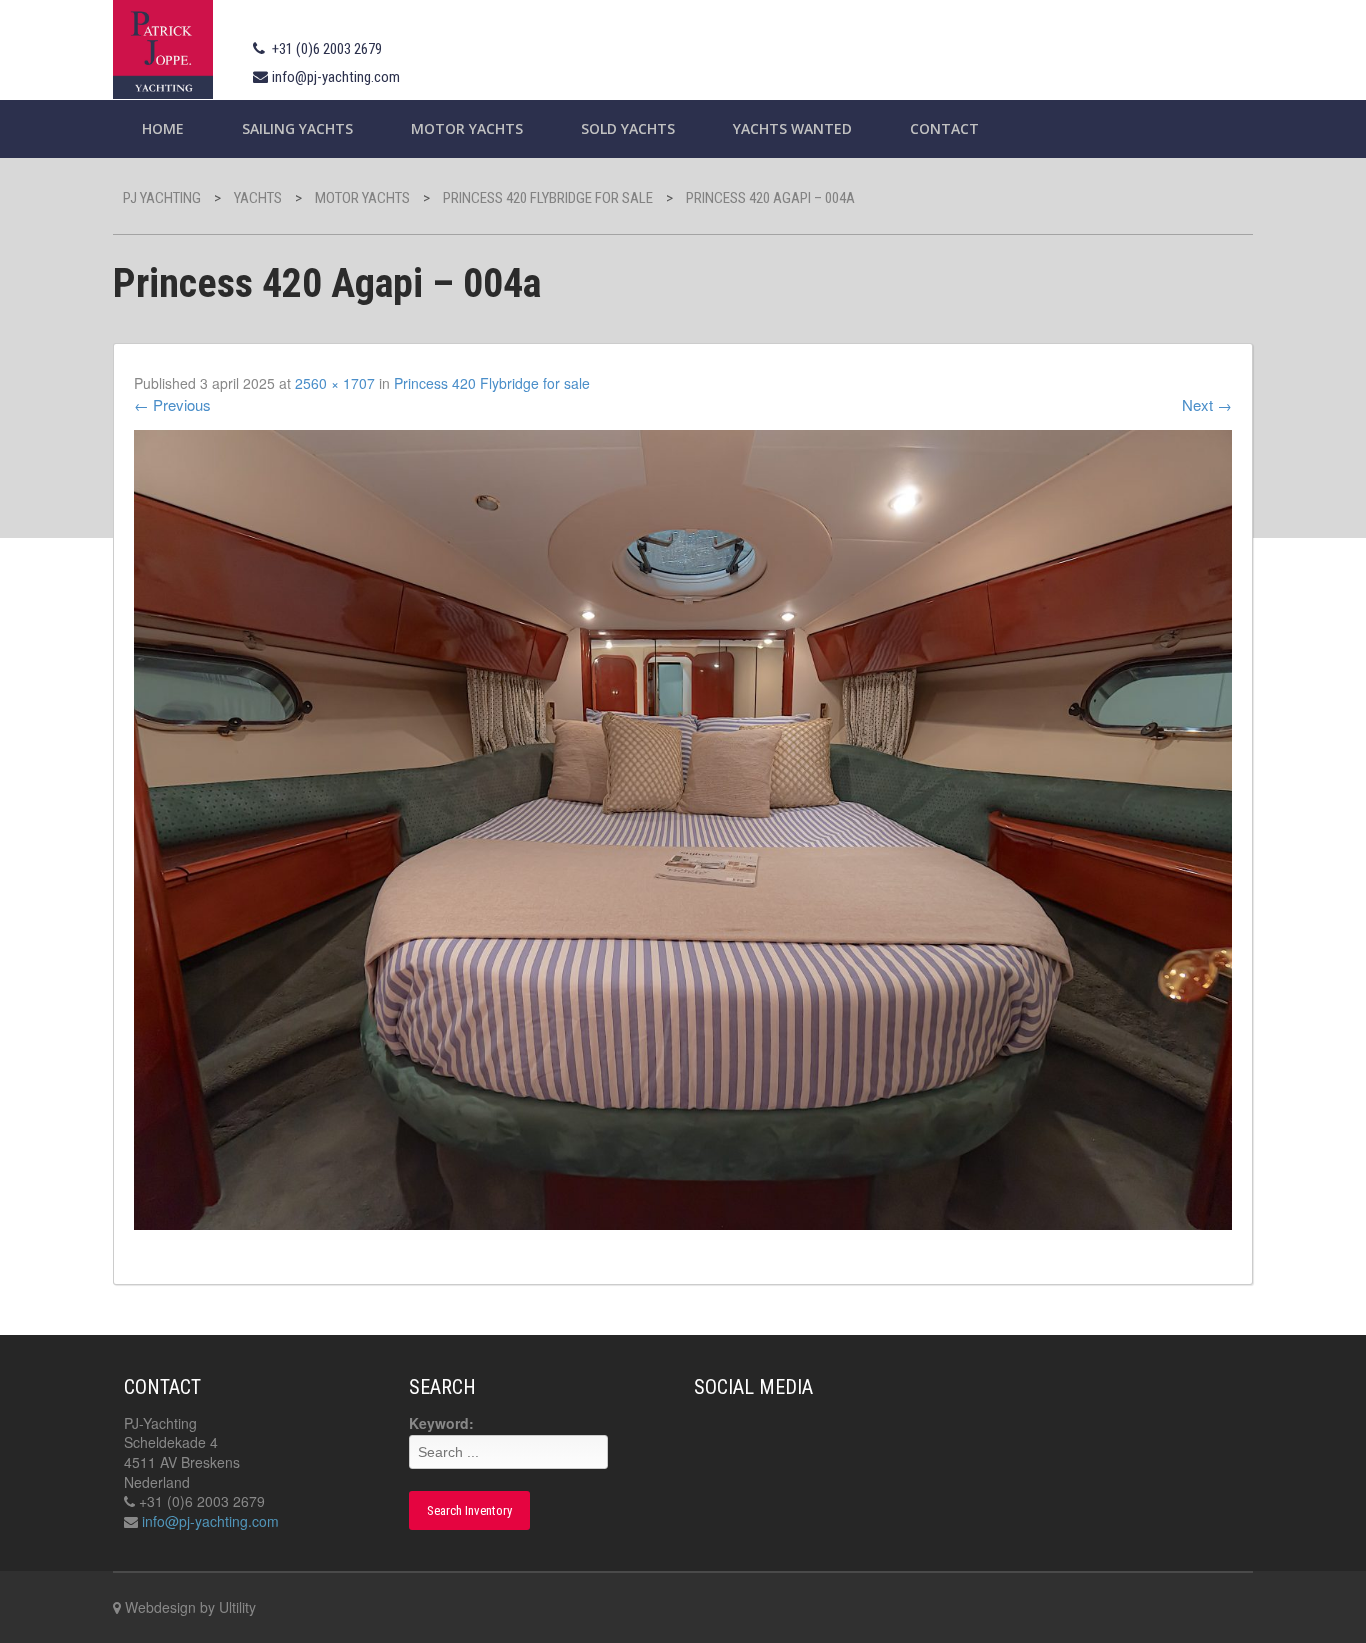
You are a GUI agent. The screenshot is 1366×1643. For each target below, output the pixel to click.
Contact (944, 128)
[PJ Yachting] (163, 46)
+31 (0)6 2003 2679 (327, 49)
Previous (172, 404)
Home (163, 128)
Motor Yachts (467, 128)
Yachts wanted (792, 128)
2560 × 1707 (335, 383)
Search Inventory (469, 1510)
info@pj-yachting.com (336, 77)
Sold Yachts (628, 128)
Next (1207, 404)
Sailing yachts (297, 128)
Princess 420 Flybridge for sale (492, 383)
